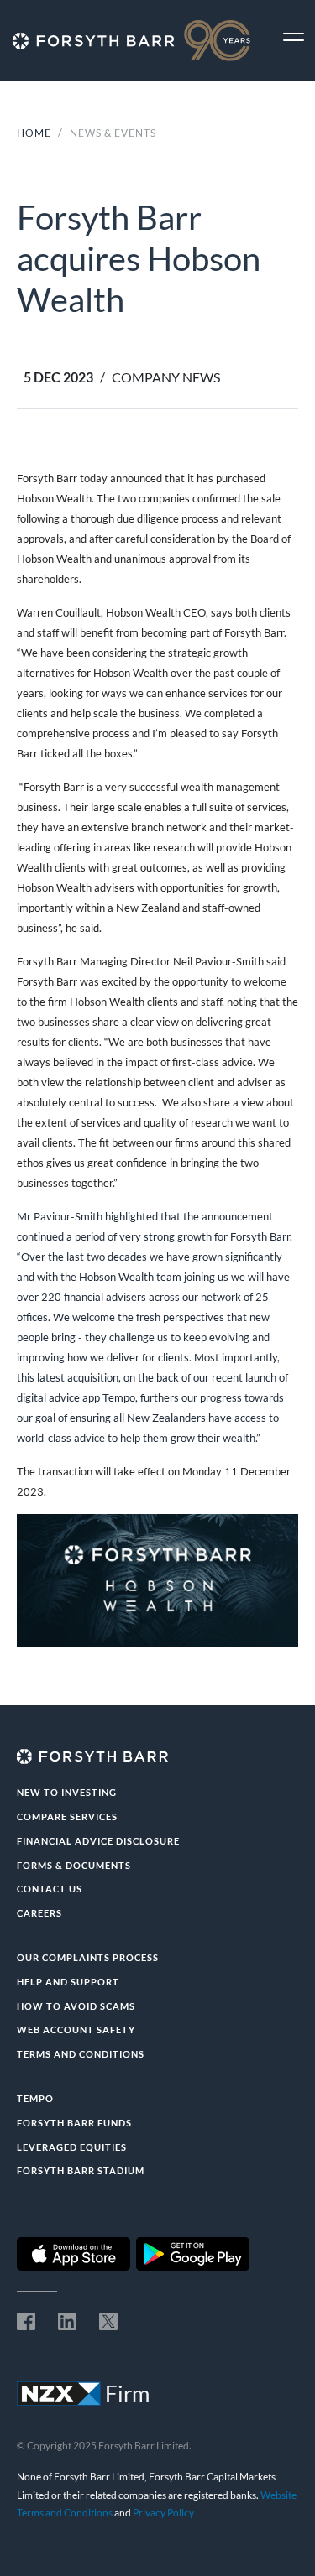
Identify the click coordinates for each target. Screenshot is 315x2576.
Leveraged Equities (72, 2147)
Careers (39, 1913)
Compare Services (67, 1816)
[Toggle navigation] (294, 37)
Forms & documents (74, 1865)
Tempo (35, 2098)
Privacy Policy (163, 2513)
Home (34, 133)
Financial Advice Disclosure (98, 1841)
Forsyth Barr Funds (74, 2123)
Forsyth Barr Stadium (81, 2170)
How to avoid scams (76, 2006)
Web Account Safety (76, 2030)
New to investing (67, 1792)
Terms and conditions (81, 2054)
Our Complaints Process (88, 1957)
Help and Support (68, 1982)
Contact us (50, 1889)
